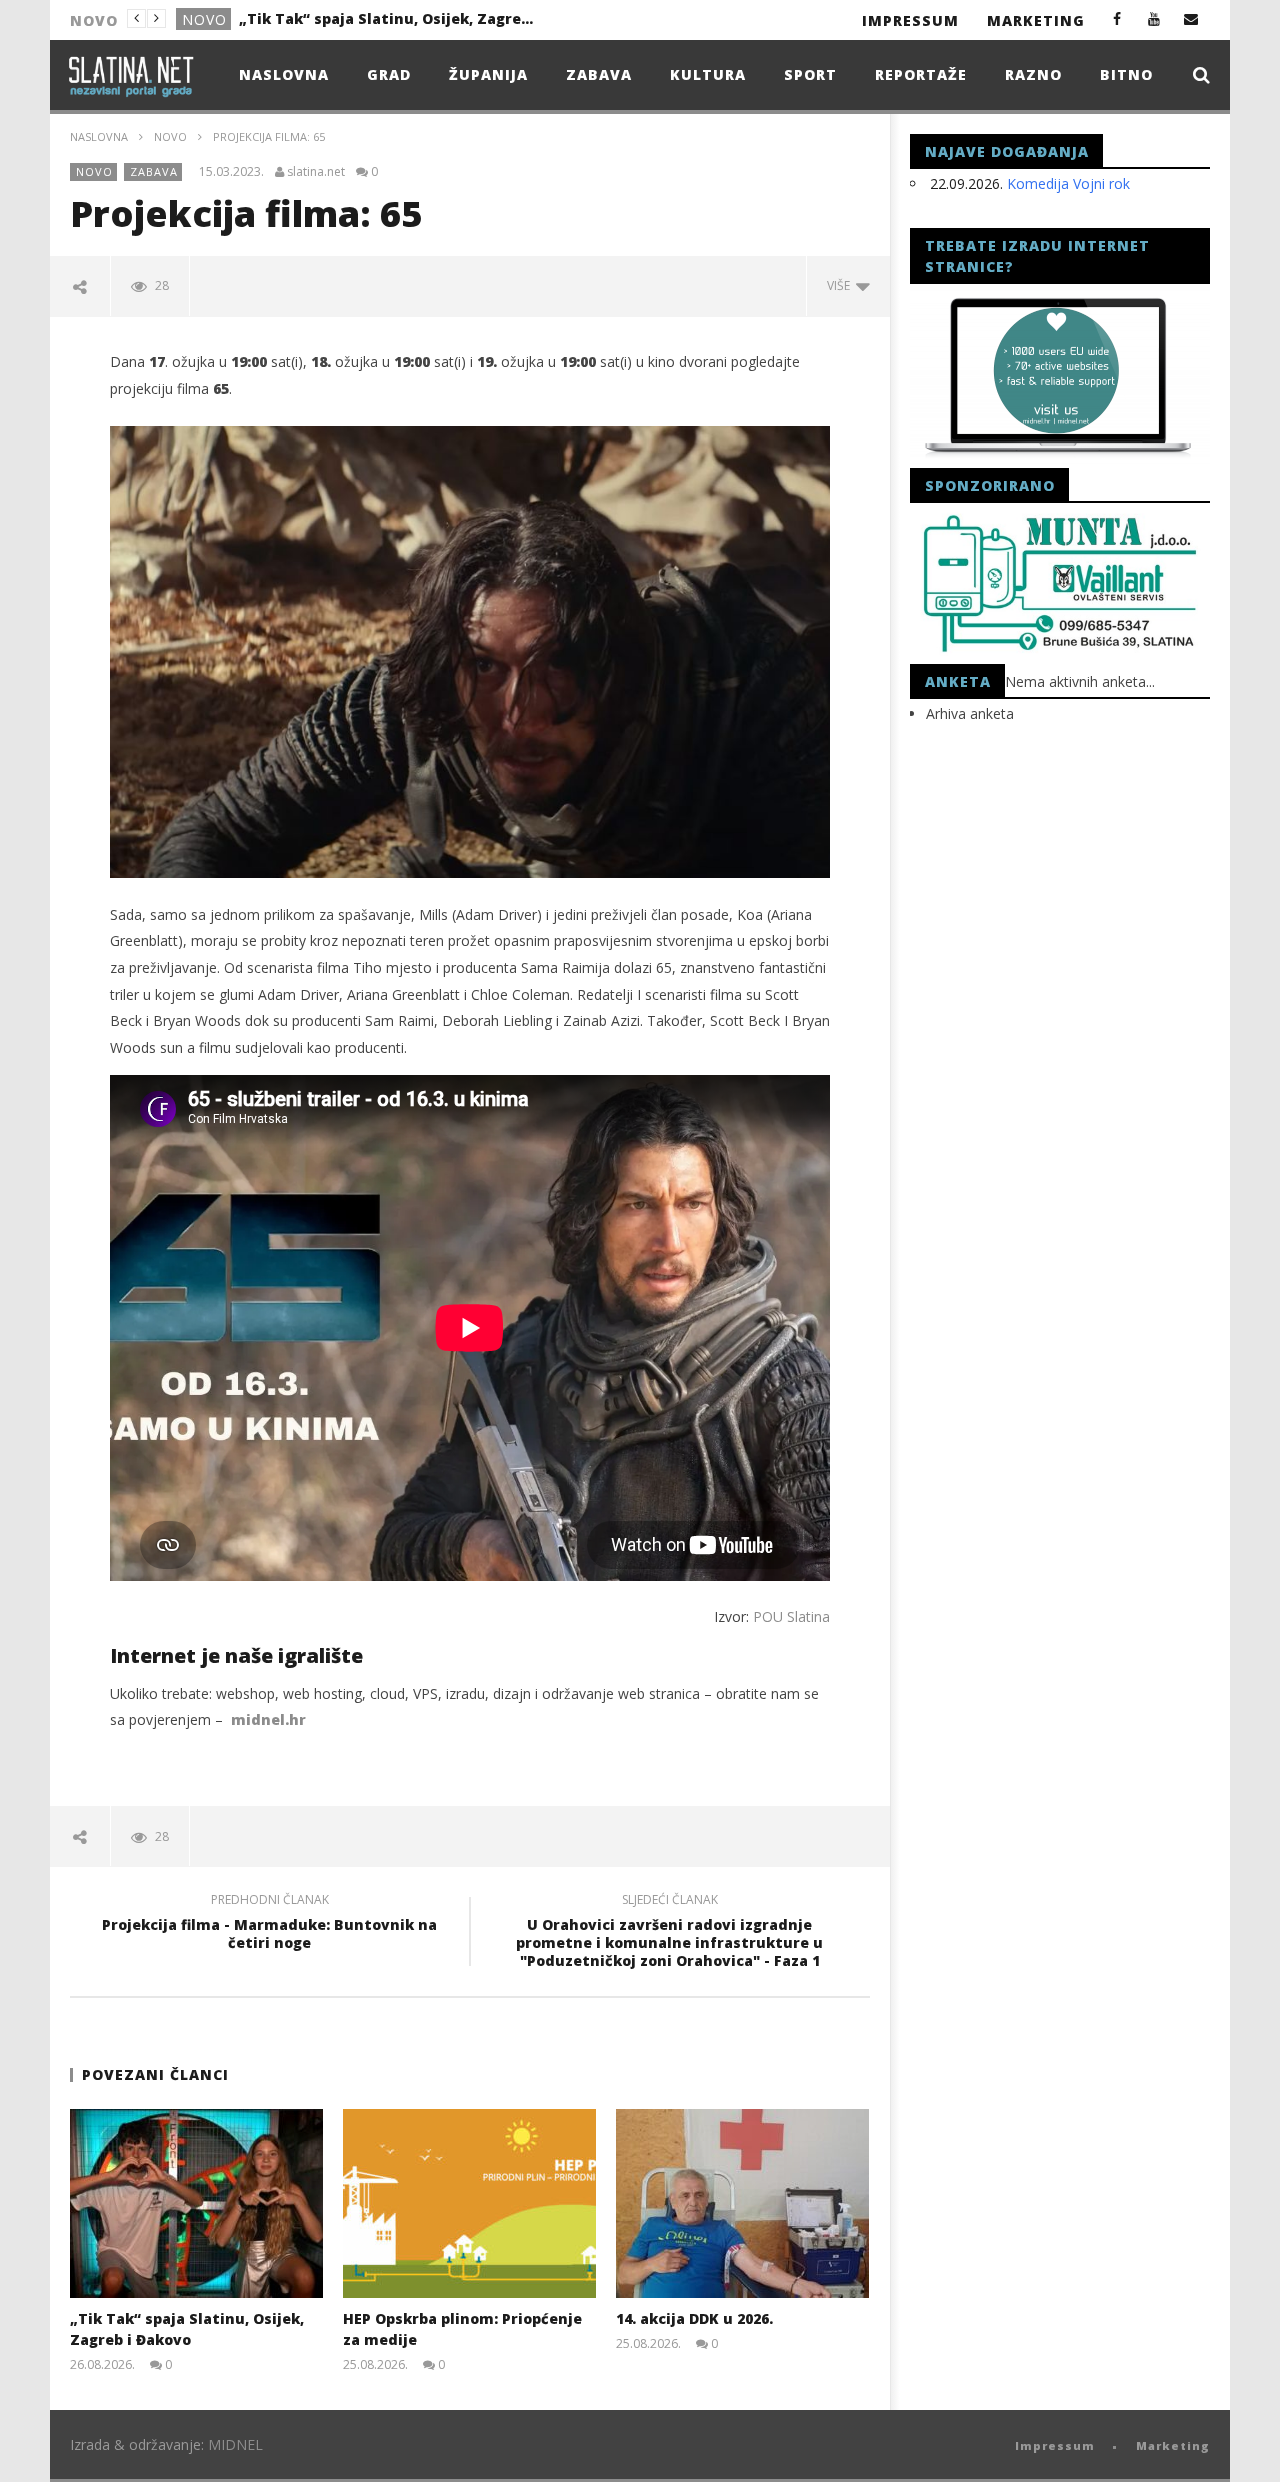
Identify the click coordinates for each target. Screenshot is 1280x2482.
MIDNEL (235, 2444)
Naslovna (284, 74)
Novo (204, 19)
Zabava (599, 74)
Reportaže (921, 74)
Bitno (1126, 74)
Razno (1033, 74)
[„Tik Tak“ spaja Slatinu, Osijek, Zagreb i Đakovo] (196, 2203)
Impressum (910, 20)
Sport (810, 74)
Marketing (1036, 20)
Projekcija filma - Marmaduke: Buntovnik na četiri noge (269, 1924)
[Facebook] (1117, 18)
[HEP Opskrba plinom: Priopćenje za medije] (469, 2203)
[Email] (1191, 18)
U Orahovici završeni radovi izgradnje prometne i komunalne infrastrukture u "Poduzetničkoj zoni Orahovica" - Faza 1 (669, 1933)
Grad (389, 74)
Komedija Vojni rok (1068, 183)
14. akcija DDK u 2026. (694, 2318)
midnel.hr (268, 1719)
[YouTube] (1154, 18)
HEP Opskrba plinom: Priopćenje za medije (389, 18)
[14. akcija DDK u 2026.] (742, 2203)
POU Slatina (791, 1616)
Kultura (708, 74)
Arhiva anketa (970, 713)
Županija (488, 74)
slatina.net (316, 172)
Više (841, 285)
